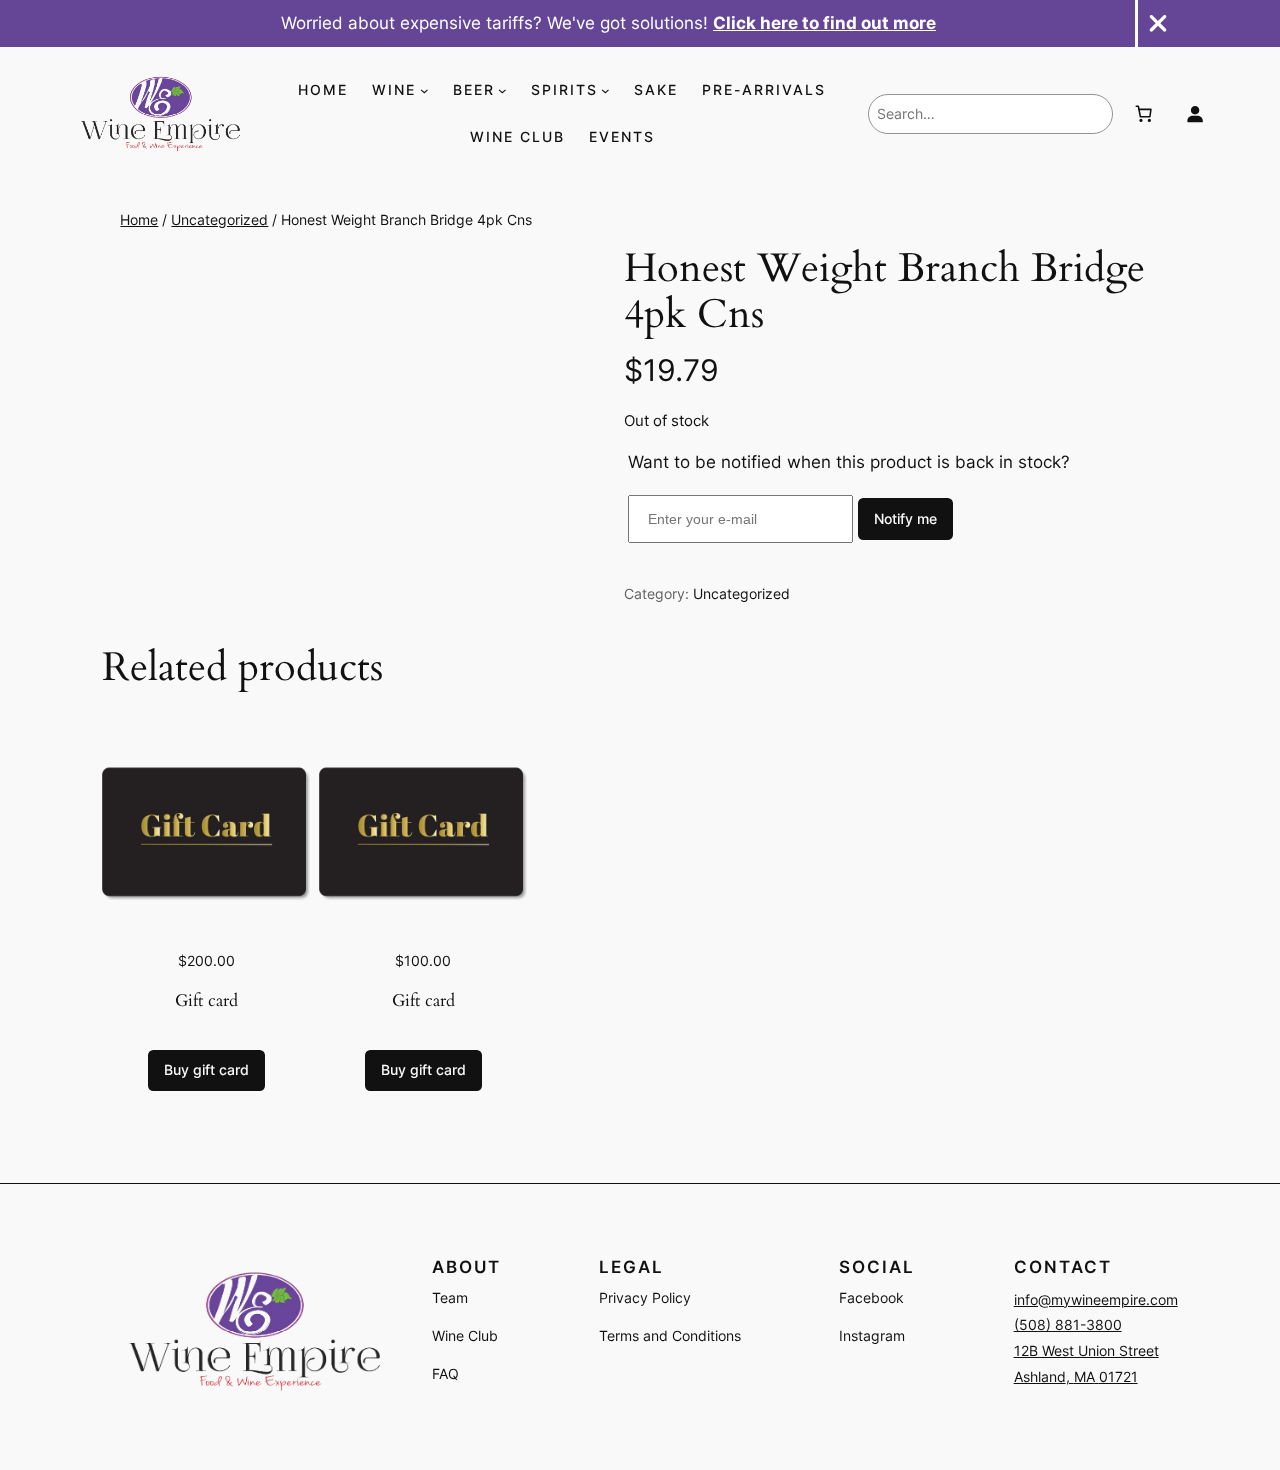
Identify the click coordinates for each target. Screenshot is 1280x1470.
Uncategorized (219, 219)
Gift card (206, 1000)
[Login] (1195, 114)
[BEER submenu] (502, 90)
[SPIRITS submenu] (605, 90)
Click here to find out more (824, 23)
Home (139, 219)
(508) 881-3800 (1068, 1324)
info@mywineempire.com (1096, 1299)
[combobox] (990, 114)
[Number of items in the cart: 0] (1143, 114)
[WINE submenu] (424, 90)
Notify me (905, 518)
